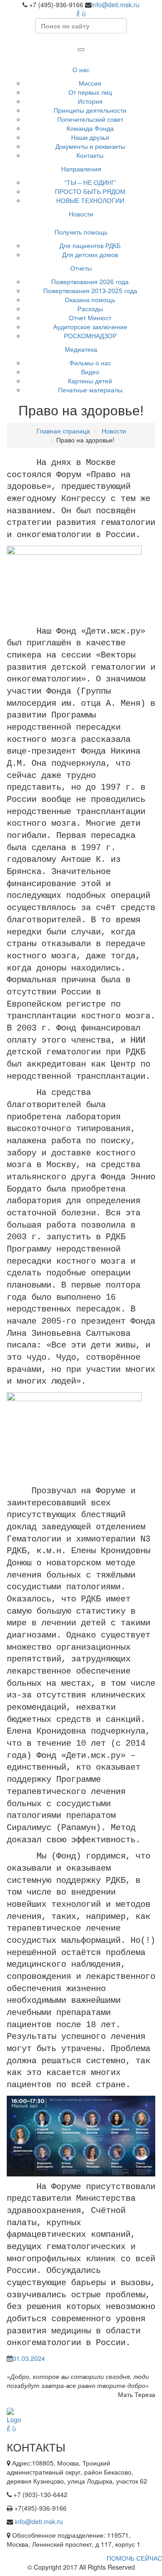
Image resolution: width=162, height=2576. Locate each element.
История (90, 101)
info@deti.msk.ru (115, 5)
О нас (81, 69)
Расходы (90, 308)
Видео (90, 372)
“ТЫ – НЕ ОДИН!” (90, 182)
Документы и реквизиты (90, 146)
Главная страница (63, 431)
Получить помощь (81, 232)
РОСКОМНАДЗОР (90, 336)
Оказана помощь (90, 299)
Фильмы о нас (90, 363)
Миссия (90, 83)
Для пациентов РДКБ (90, 245)
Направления (81, 169)
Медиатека (81, 349)
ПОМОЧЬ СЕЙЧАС (134, 2558)
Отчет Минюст (90, 317)
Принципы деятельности (90, 110)
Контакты (90, 155)
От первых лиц (90, 92)
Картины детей (90, 381)
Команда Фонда (90, 128)
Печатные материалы (90, 390)
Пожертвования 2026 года (90, 281)
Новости (81, 214)
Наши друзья (90, 137)
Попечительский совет (90, 119)
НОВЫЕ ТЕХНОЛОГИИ (90, 200)
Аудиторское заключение (90, 327)
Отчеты (81, 268)
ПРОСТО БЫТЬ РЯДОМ (90, 191)
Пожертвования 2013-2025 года (90, 290)
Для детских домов (90, 254)
